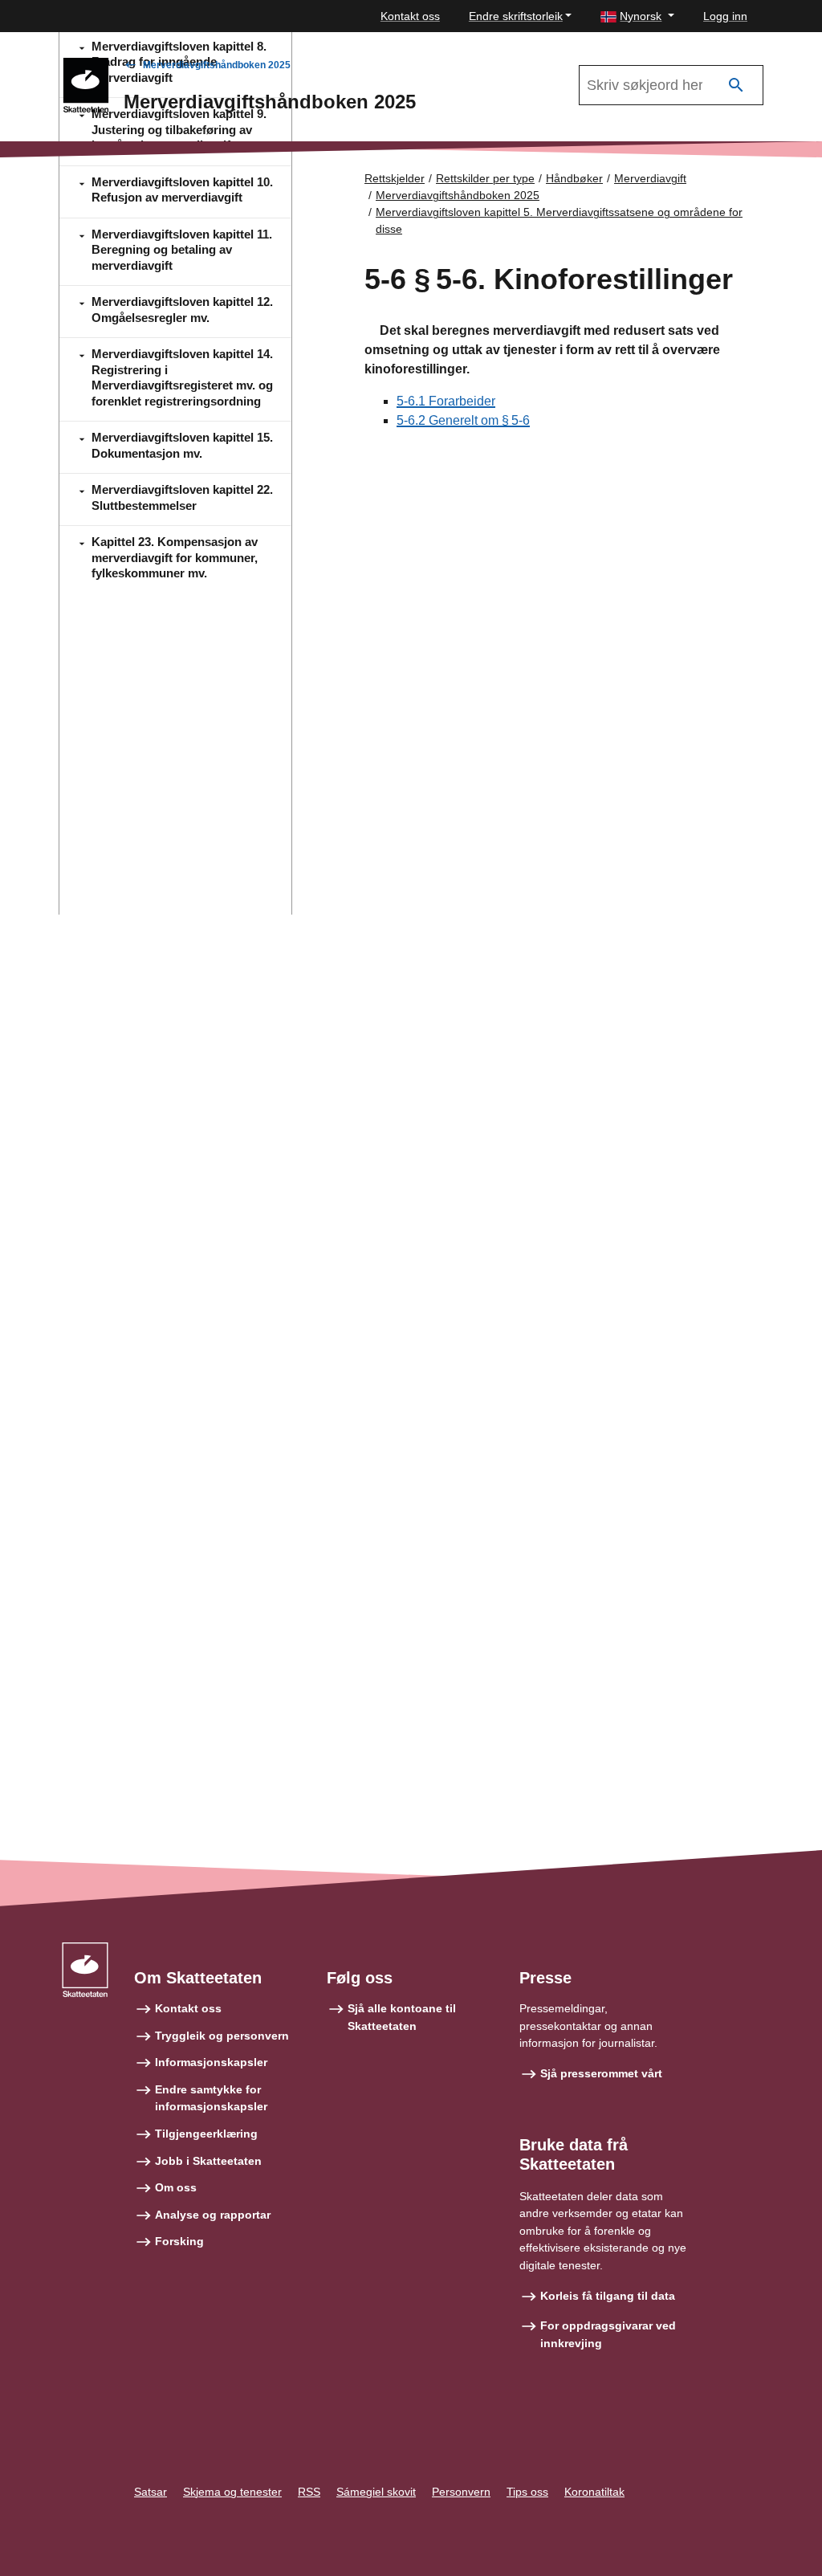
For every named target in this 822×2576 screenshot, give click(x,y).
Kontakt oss (410, 16)
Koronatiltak (594, 2492)
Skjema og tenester (232, 2492)
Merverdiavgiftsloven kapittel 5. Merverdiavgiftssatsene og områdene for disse (559, 220)
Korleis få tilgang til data (608, 2296)
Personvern (461, 2492)
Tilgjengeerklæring (206, 2134)
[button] (637, 16)
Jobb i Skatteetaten (208, 2161)
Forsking (179, 2241)
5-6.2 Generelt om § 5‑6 (463, 420)
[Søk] (736, 86)
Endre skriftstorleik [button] (516, 16)
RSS (309, 2492)
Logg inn (725, 16)
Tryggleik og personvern (222, 2036)
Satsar (151, 2492)
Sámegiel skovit (376, 2492)
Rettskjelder (395, 178)
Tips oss (527, 2492)
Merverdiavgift (650, 178)
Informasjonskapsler (211, 2062)
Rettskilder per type (485, 178)
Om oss (176, 2187)
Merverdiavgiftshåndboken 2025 (217, 65)
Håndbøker (574, 178)
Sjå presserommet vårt (601, 2073)
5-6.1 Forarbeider (446, 401)
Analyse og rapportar (213, 2215)
